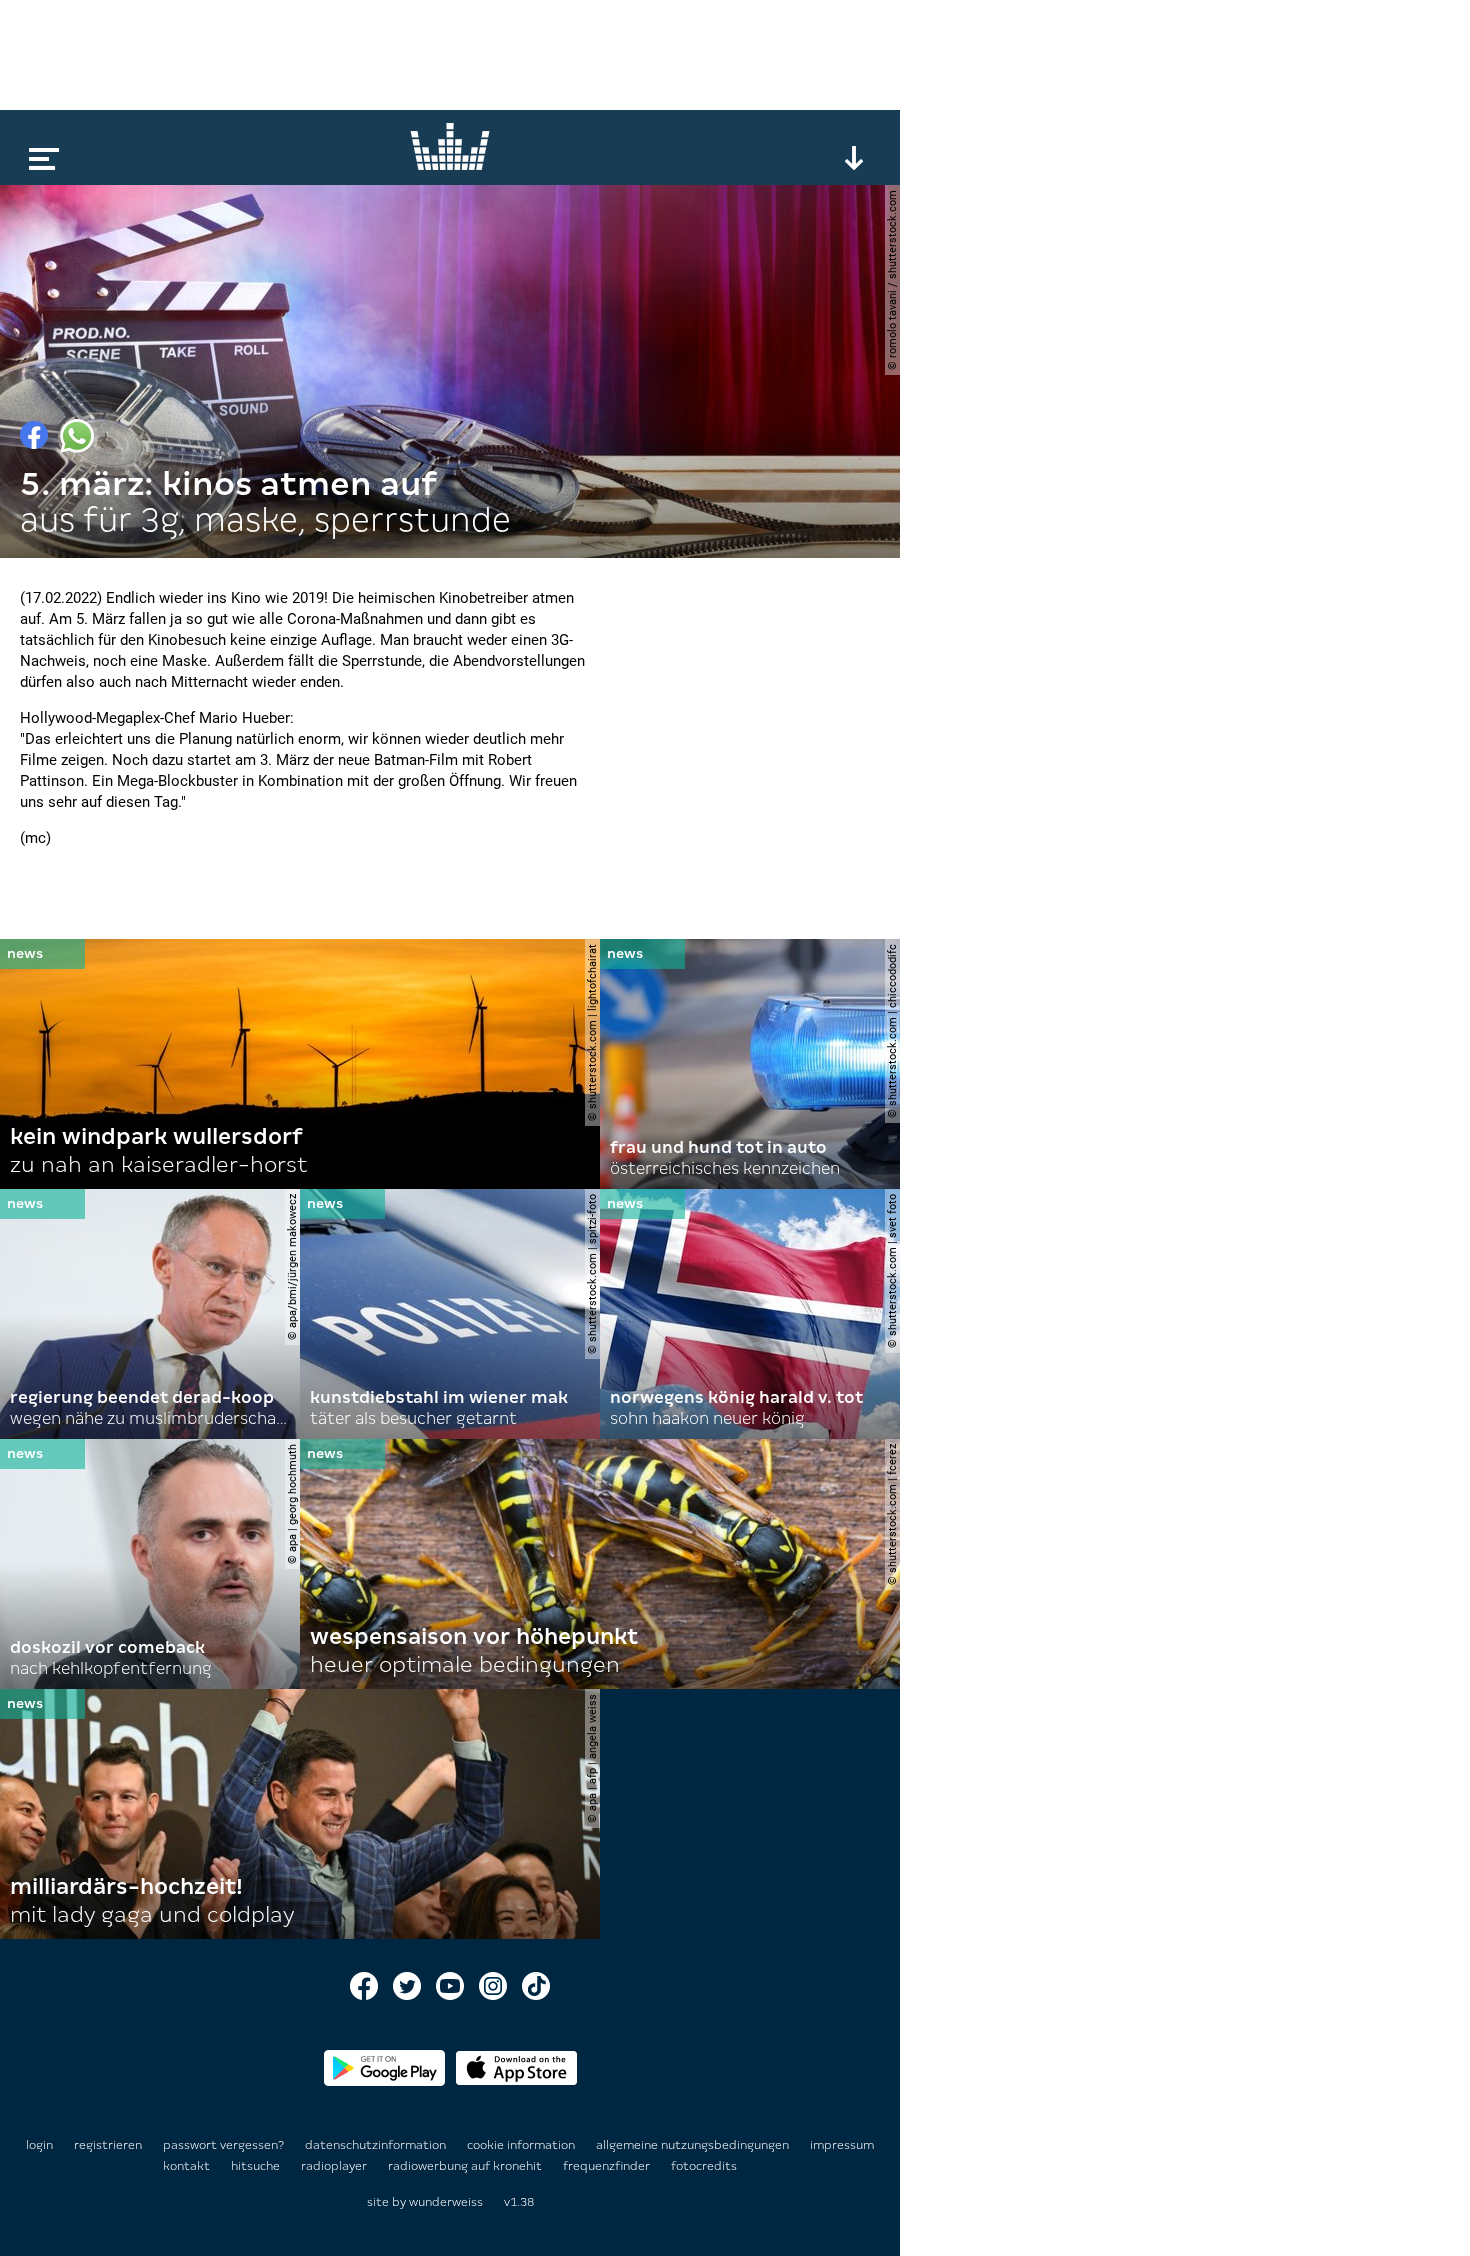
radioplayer (335, 2166)
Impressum (842, 2145)
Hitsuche (257, 2166)
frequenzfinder (608, 2166)
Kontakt (188, 2166)
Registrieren (108, 2145)
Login (39, 2145)
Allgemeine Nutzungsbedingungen (694, 2145)
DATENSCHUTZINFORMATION (377, 2145)
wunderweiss (446, 2202)
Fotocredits (704, 2166)
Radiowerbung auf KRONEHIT (466, 2166)
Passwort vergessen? (223, 2145)
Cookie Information (522, 2145)
